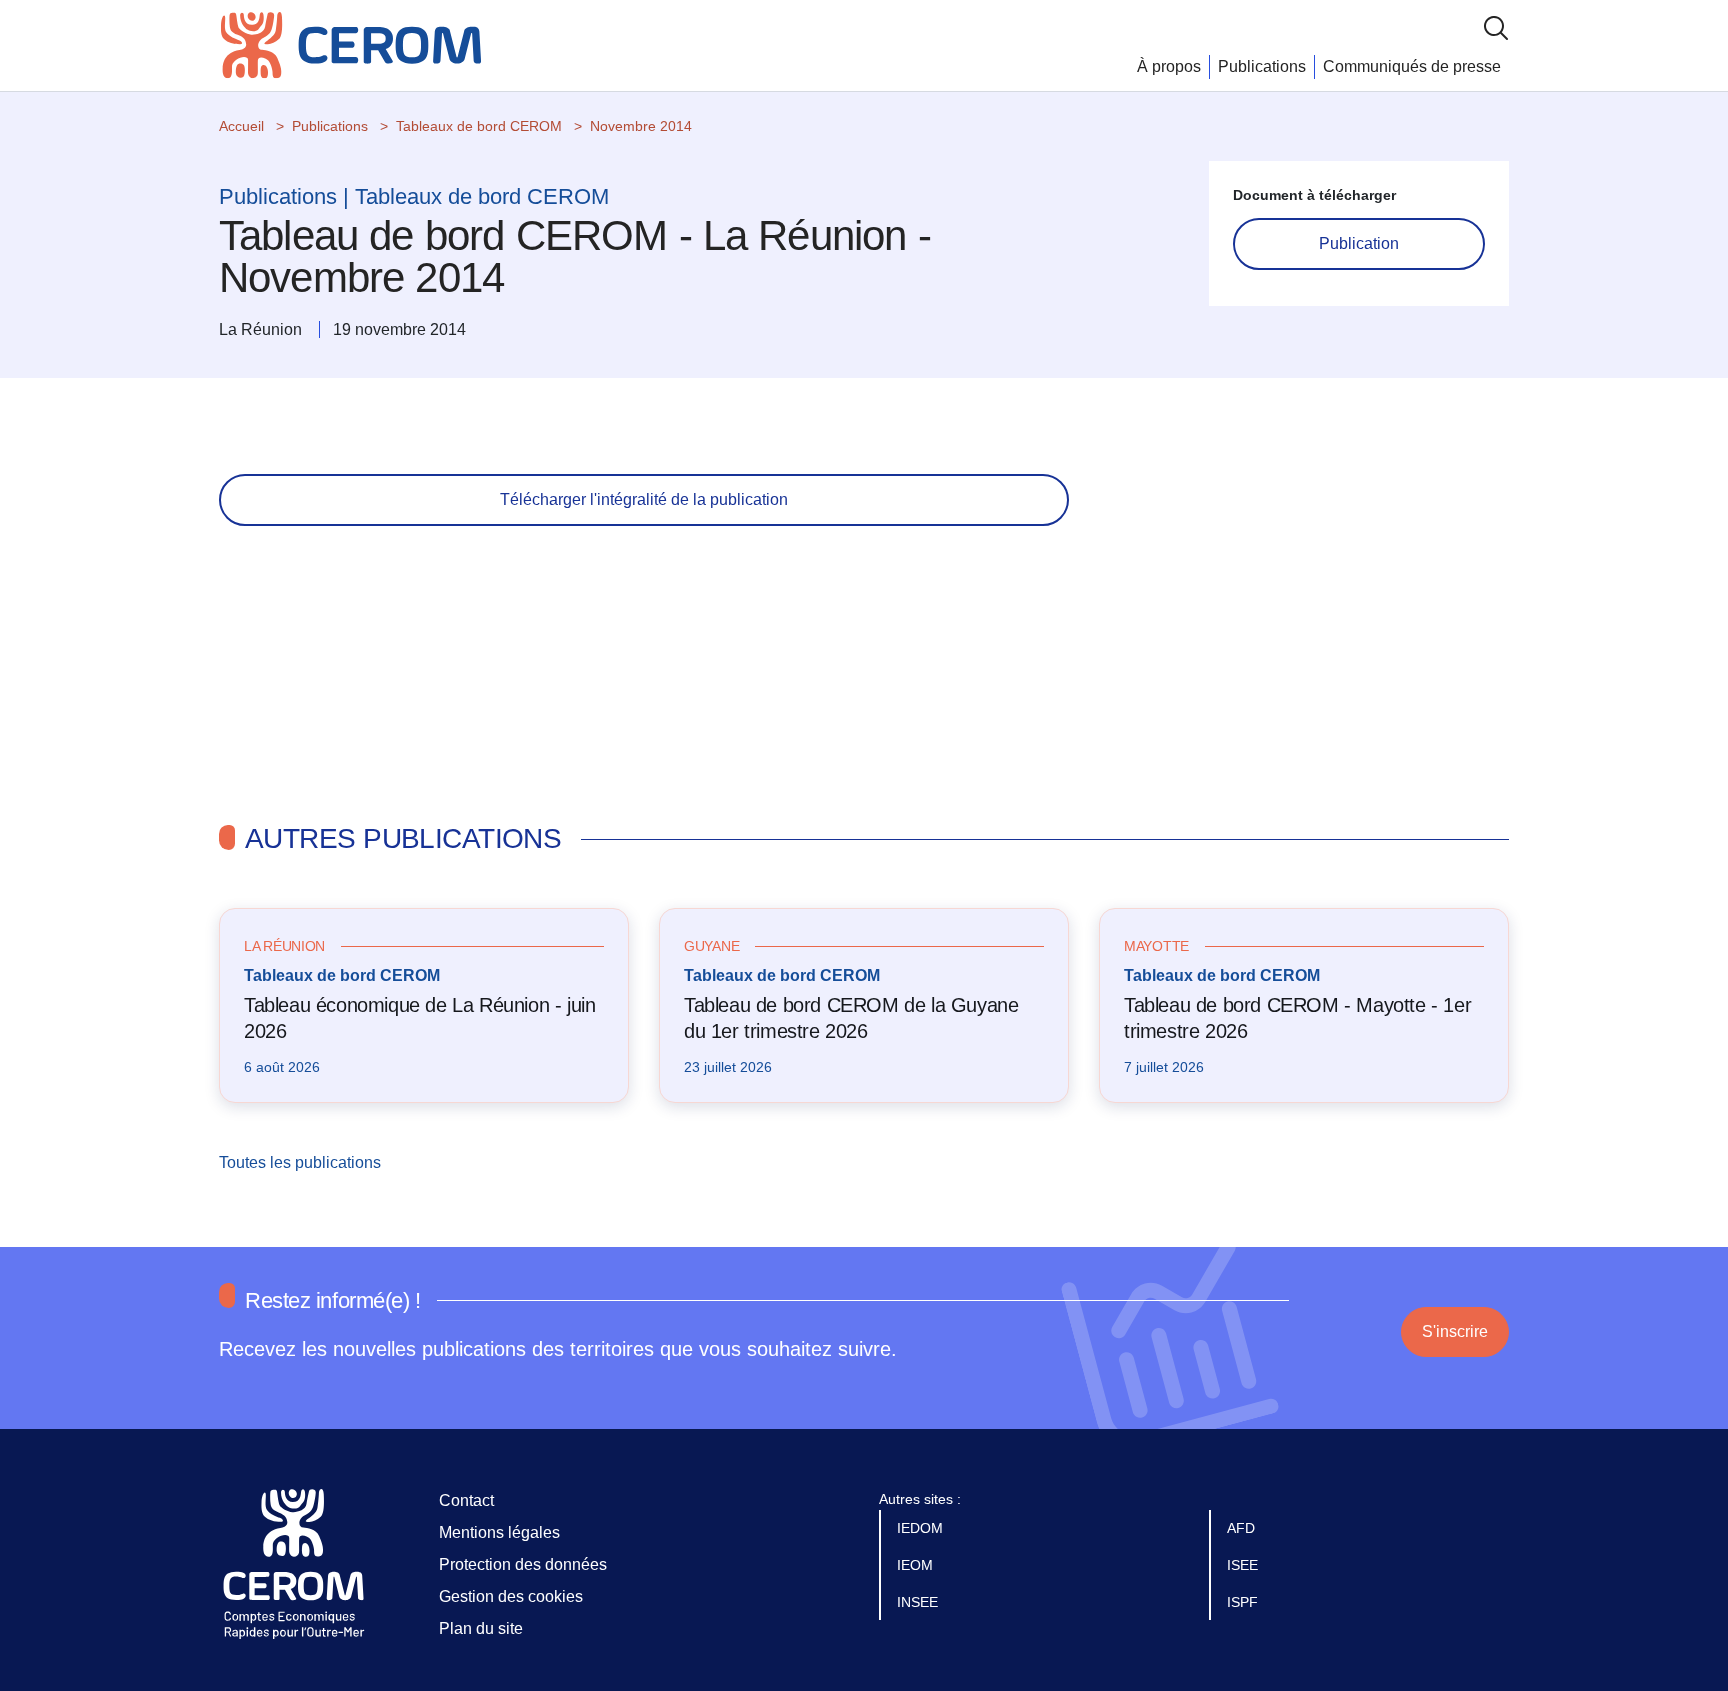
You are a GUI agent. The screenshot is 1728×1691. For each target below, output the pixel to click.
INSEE (919, 1602)
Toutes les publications (302, 1162)
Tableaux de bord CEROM (479, 126)
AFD (1243, 1528)
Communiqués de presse (1412, 66)
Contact (466, 1500)
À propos (1169, 66)
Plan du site (481, 1628)
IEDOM (922, 1528)
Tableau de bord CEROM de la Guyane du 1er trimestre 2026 (851, 1018)
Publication (1359, 243)
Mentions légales (499, 1532)
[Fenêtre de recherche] (1496, 27)
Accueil (241, 126)
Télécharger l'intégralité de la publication (644, 499)
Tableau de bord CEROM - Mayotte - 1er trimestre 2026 (1297, 1018)
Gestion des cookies (511, 1596)
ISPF (1244, 1602)
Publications (1262, 66)
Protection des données (523, 1564)
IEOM (917, 1565)
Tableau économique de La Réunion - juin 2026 (419, 1018)
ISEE (1244, 1565)
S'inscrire (1455, 1331)
